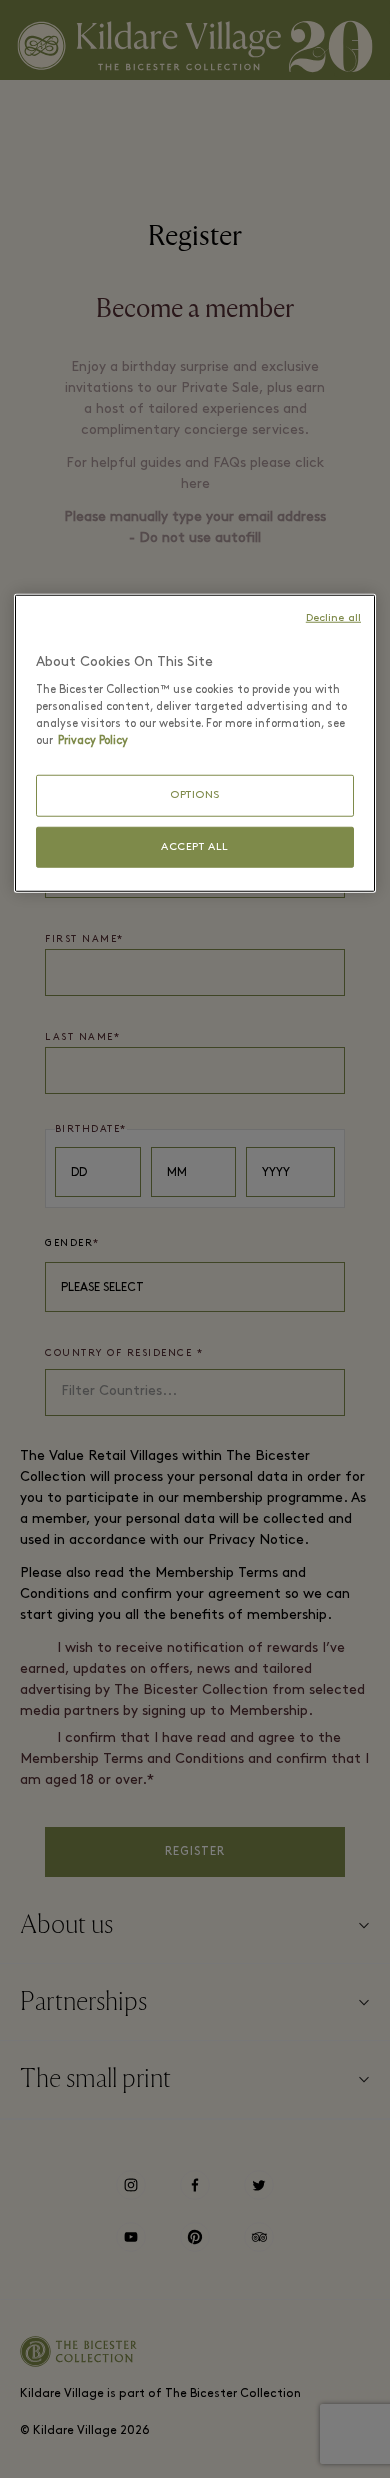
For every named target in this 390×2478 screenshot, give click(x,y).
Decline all (333, 618)
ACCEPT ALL (195, 846)
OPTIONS (195, 795)
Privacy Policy (93, 741)
